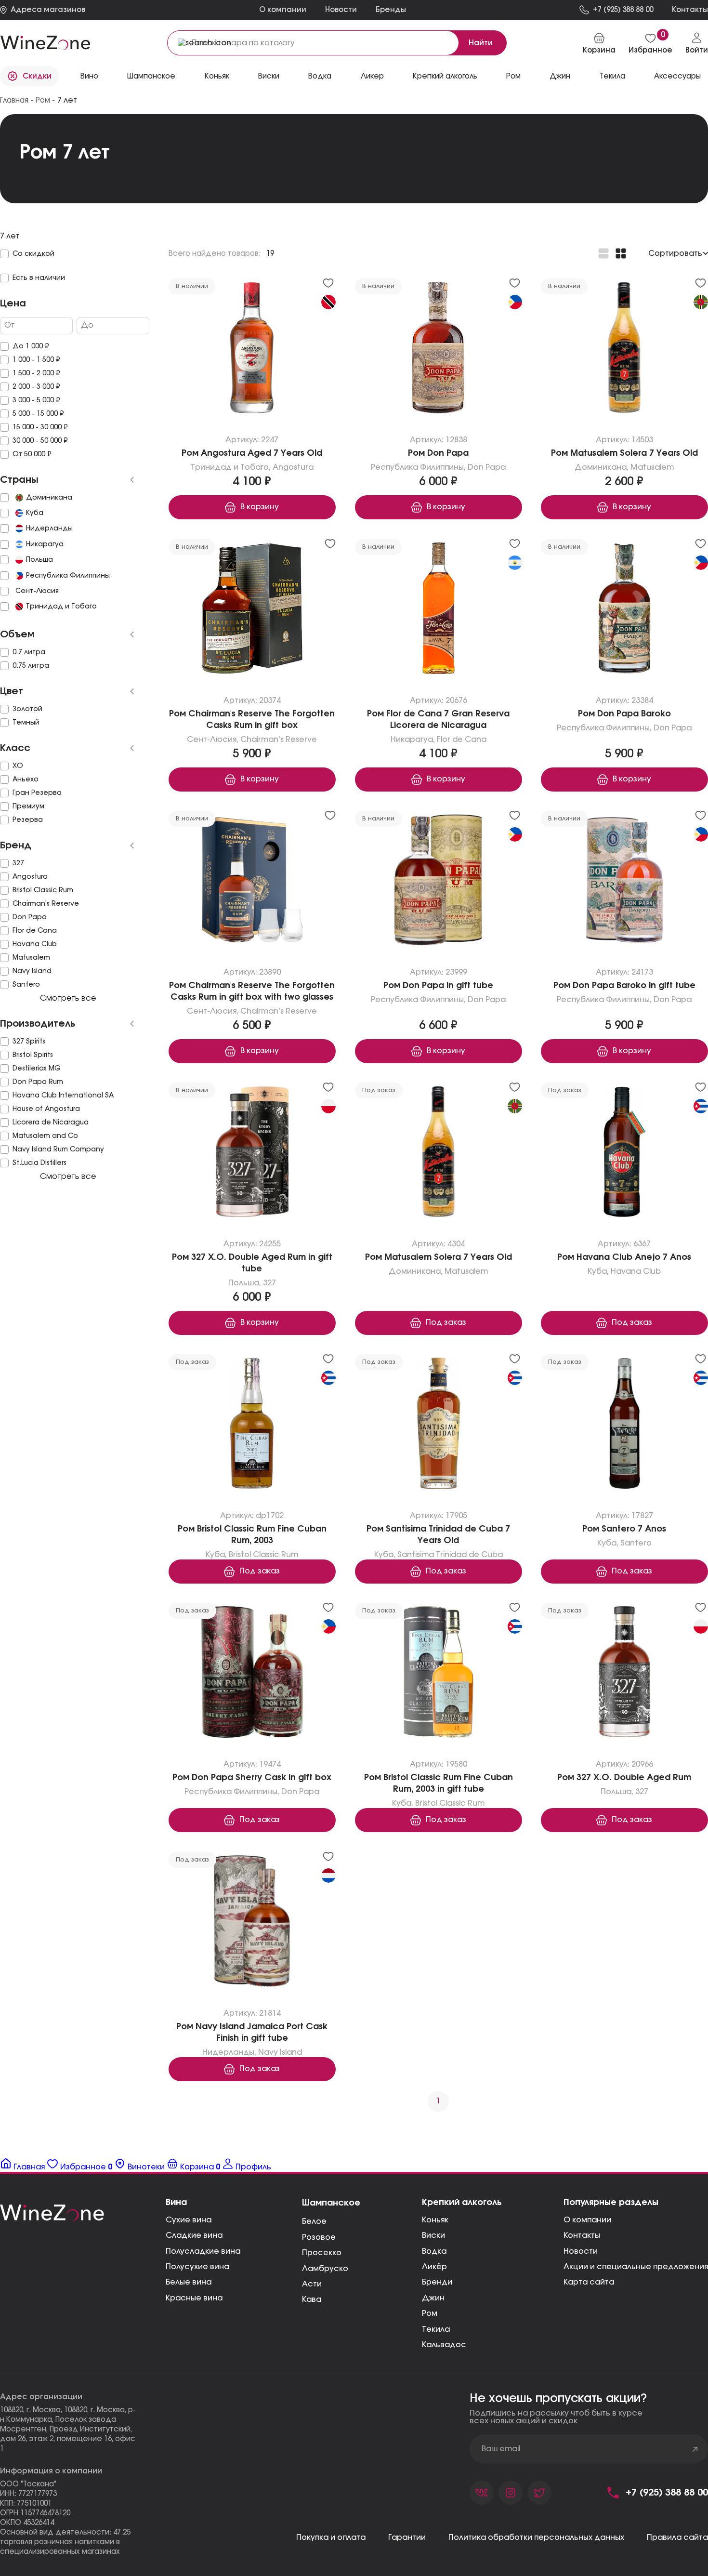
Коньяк (217, 76)
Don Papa (487, 467)
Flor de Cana (461, 740)
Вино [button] (89, 76)
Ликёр (434, 2267)
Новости (341, 10)
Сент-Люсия (212, 740)
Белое (314, 2221)
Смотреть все (68, 998)
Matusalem (653, 467)
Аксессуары (677, 76)
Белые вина (189, 2282)
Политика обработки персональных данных (536, 2537)
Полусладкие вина (203, 2251)
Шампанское (151, 76)
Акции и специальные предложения (636, 2267)
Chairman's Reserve (279, 740)
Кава (312, 2299)
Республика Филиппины (417, 467)
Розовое (319, 2237)
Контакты (582, 2235)
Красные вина (194, 2298)
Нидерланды (228, 2052)
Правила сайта (677, 2537)
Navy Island (280, 2052)
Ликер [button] (372, 76)
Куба (598, 1271)
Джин (560, 76)
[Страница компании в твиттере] (539, 2493)
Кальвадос (444, 2345)
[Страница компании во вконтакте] (482, 2493)
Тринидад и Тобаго (230, 467)
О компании (283, 10)
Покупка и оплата (331, 2537)
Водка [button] (320, 76)
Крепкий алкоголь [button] (445, 76)
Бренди (437, 2282)
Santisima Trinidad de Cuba (450, 1555)
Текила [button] (612, 76)
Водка (434, 2251)
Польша (244, 1283)
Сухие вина (189, 2220)
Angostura (293, 467)
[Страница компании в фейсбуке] (511, 2493)
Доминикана (601, 467)
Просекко (322, 2253)
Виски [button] (269, 76)
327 (269, 1283)
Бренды (391, 10)
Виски (433, 2235)
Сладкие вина (194, 2235)
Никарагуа (411, 740)
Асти (312, 2284)
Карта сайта (589, 2282)
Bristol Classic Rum (263, 1555)
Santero (636, 1543)
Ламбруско (325, 2269)
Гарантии (407, 2537)
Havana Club (636, 1271)
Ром (513, 76)
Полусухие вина (197, 2267)
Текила (436, 2329)
